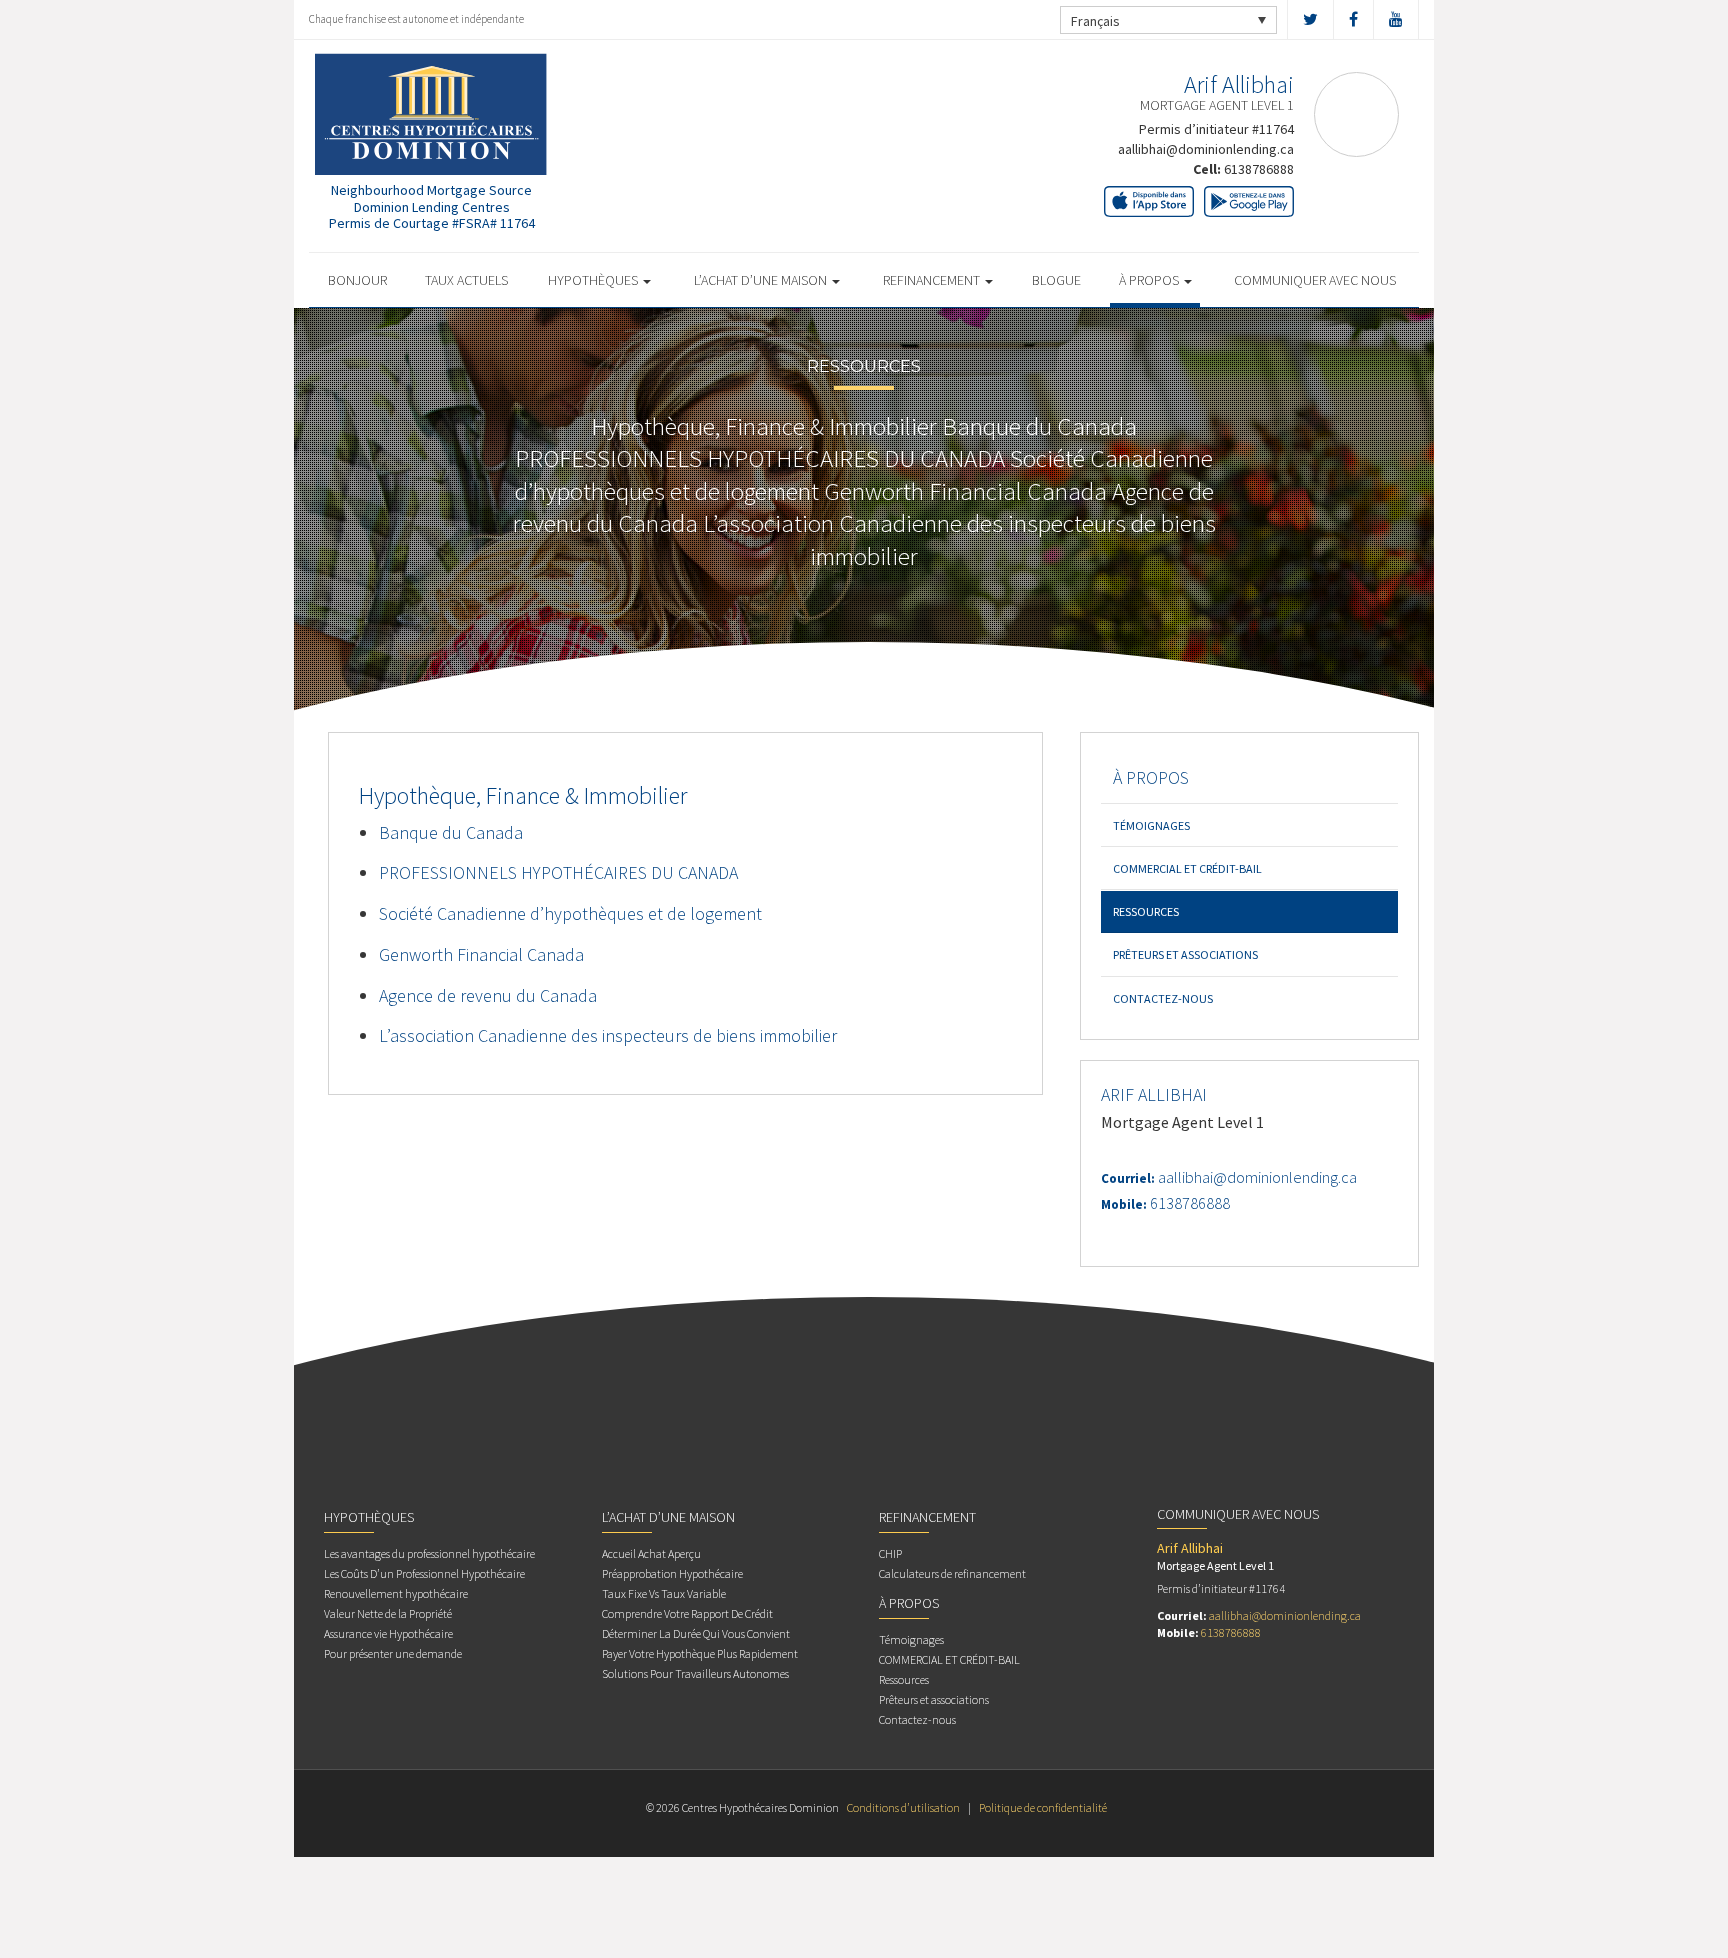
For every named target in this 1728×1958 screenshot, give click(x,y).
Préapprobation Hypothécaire (672, 1573)
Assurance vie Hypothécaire (388, 1633)
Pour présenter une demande (393, 1653)
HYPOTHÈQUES (594, 280)
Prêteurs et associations (1185, 954)
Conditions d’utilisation (903, 1807)
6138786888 (1259, 169)
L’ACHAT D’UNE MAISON (762, 280)
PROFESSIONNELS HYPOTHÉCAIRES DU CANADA (558, 872)
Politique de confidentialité (1043, 1807)
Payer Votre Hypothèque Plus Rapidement (700, 1653)
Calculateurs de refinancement (952, 1573)
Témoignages (1151, 825)
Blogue (1056, 280)
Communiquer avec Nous (1315, 280)
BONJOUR (357, 280)
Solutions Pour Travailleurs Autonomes (695, 1673)
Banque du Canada (451, 832)
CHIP (890, 1553)
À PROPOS (1150, 280)
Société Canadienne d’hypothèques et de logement (570, 913)
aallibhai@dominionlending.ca (1206, 149)
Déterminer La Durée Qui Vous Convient (696, 1633)
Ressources (1146, 911)
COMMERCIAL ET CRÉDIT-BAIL (1187, 868)
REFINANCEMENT (933, 280)
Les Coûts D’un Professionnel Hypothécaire (424, 1573)
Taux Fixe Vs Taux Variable (664, 1593)
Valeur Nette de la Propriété (388, 1613)
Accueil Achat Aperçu (651, 1553)
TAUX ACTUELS (466, 280)
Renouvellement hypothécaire (396, 1593)
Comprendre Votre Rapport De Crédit (687, 1613)
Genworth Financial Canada (481, 954)
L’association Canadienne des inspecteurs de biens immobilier (608, 1035)
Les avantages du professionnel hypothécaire (429, 1553)
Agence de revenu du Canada (488, 995)
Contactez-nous (1163, 998)
